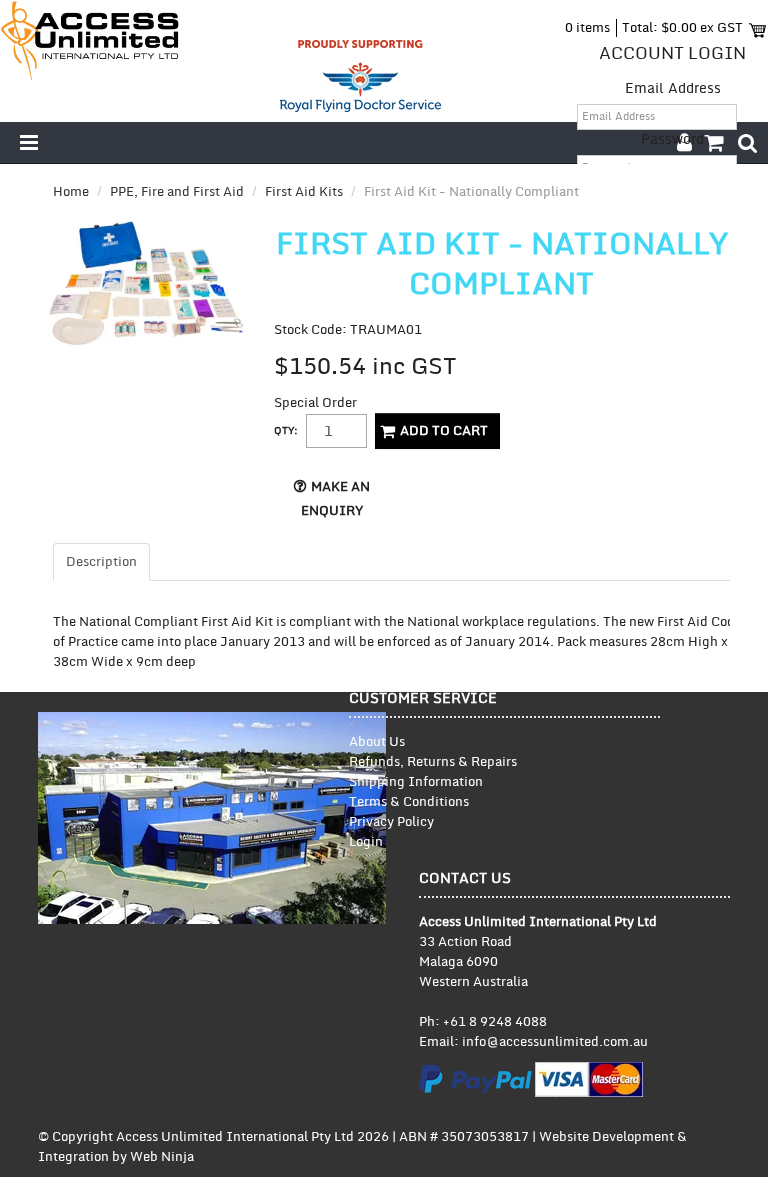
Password (672, 139)
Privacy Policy (391, 822)
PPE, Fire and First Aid (177, 192)
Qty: (286, 431)
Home (71, 192)
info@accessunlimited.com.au (555, 1042)
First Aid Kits (304, 192)
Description (101, 562)
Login (366, 842)
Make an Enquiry (335, 499)
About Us (377, 742)
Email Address (673, 88)
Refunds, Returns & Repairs (433, 762)
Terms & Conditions (409, 802)
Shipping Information (416, 782)
